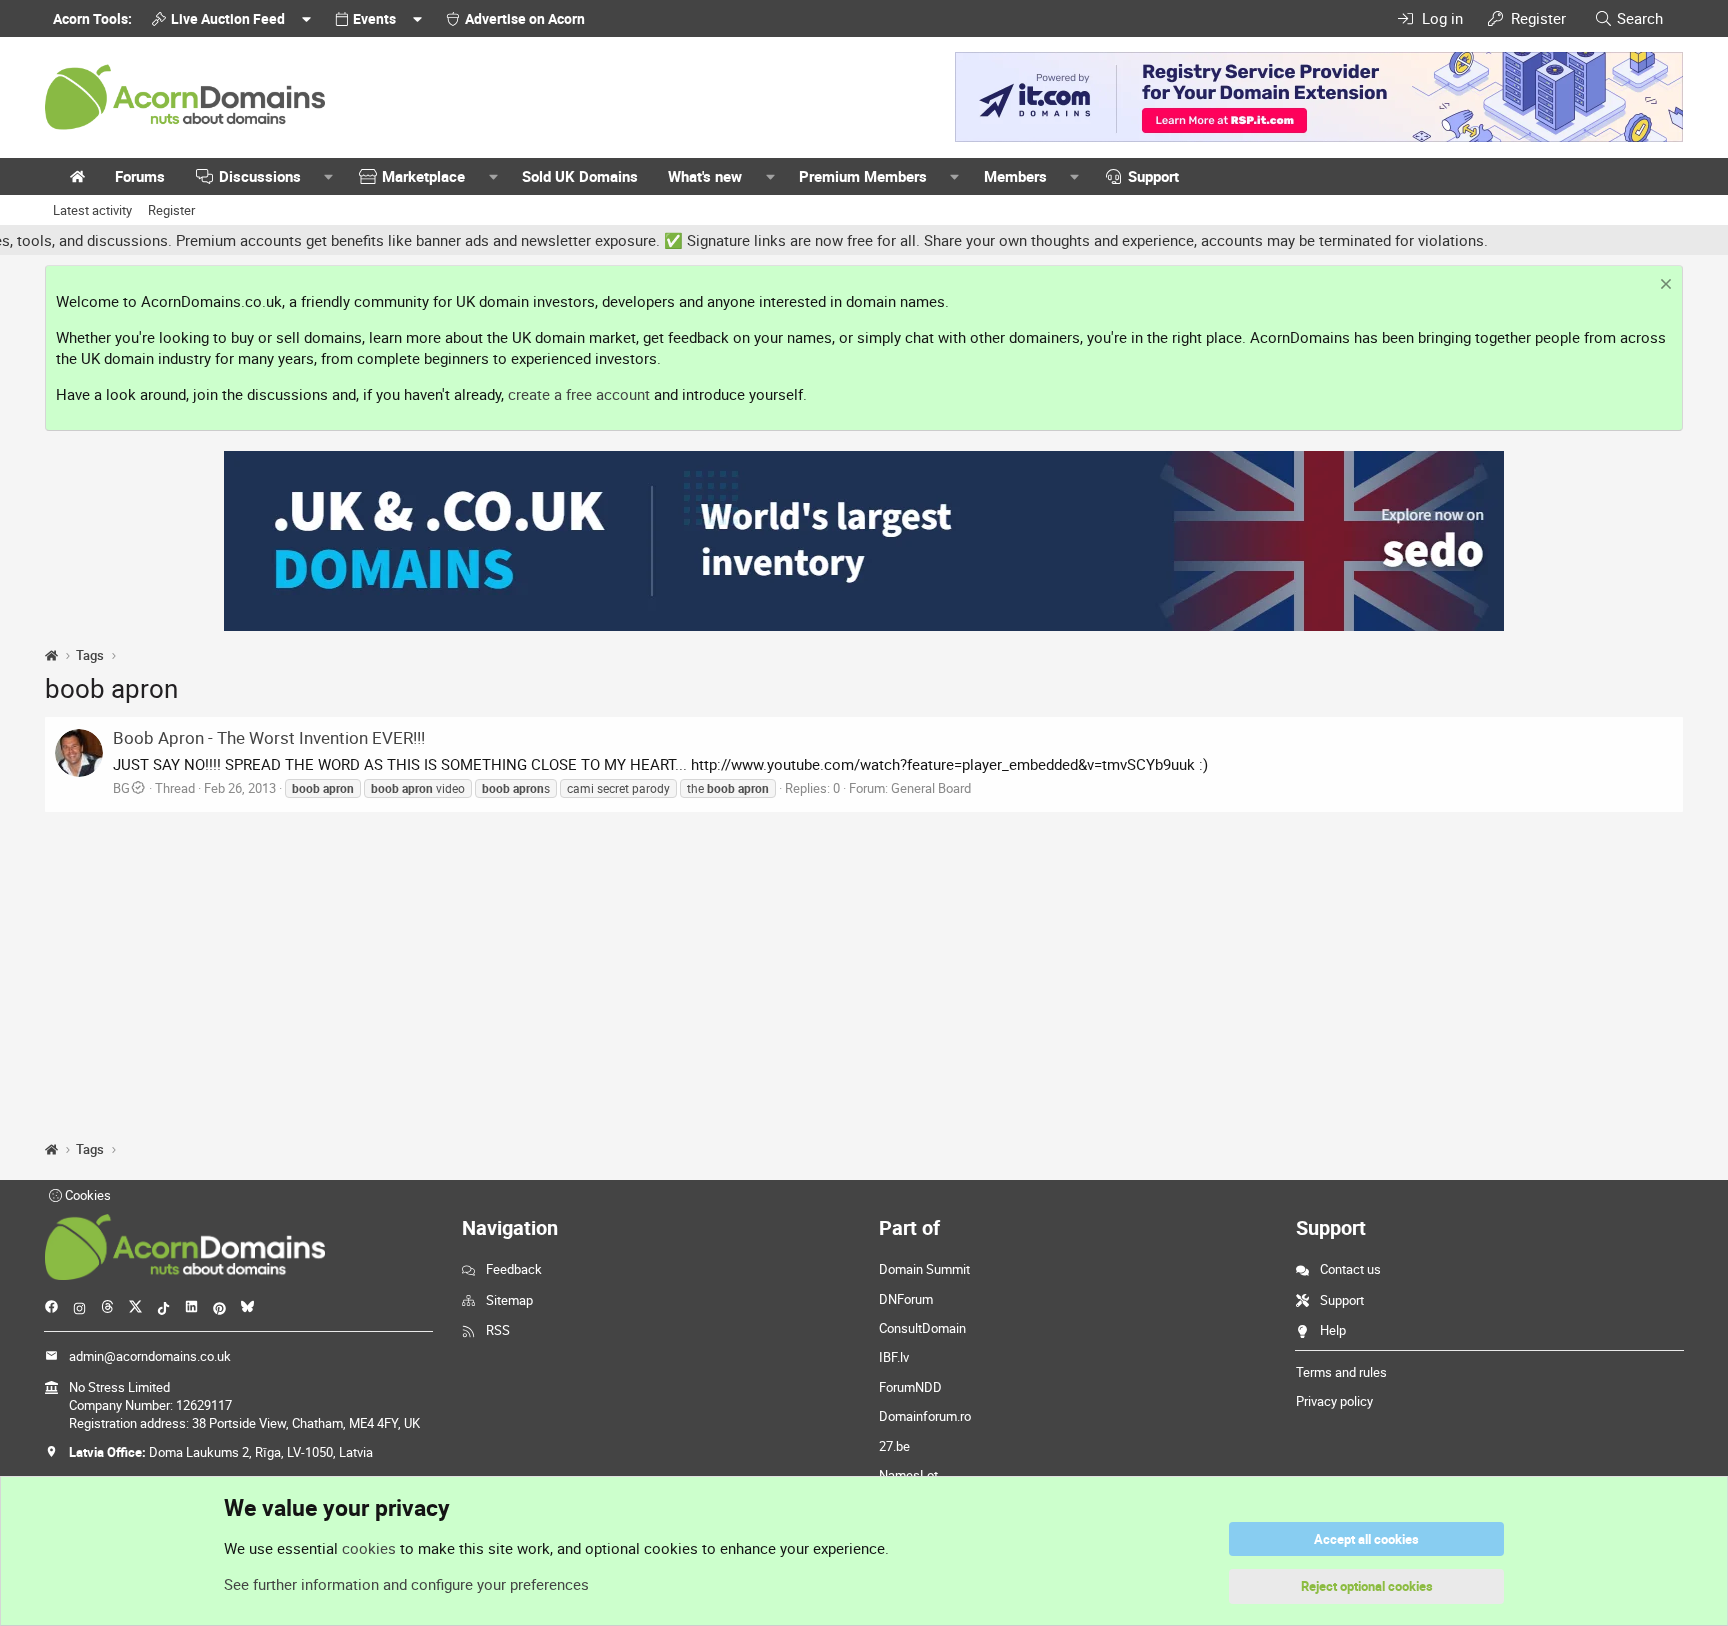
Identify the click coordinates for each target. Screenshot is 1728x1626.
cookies (369, 1548)
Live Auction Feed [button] (228, 18)
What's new (705, 176)
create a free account (579, 394)
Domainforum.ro (925, 1416)
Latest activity (92, 210)
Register (171, 210)
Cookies (86, 1195)
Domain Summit (924, 1269)
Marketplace (423, 176)
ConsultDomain (922, 1328)
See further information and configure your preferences (406, 1584)
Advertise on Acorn (525, 18)
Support (1153, 176)
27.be (894, 1446)
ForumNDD (910, 1387)
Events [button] (374, 18)
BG (121, 788)
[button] (329, 176)
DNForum (906, 1299)
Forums (140, 176)
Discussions (260, 176)
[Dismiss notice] (1663, 286)
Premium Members (863, 176)
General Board (931, 788)
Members (1015, 176)
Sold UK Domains (580, 176)
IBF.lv (894, 1357)
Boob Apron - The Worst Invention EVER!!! (269, 737)
